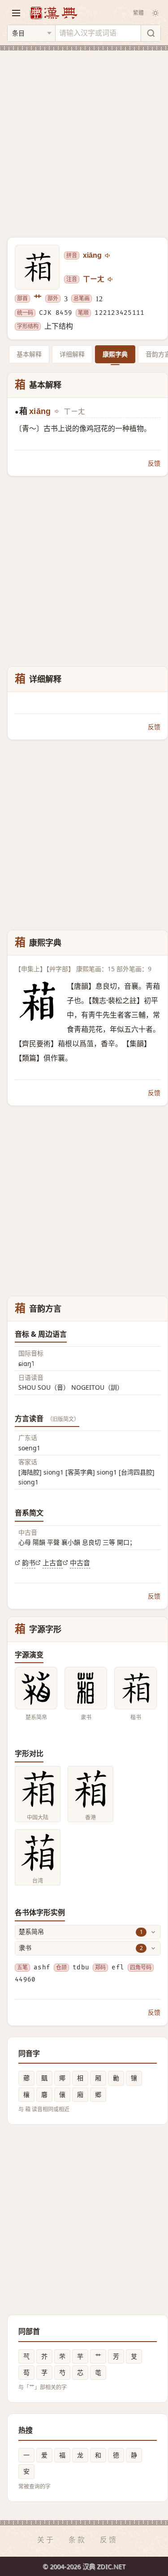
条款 (78, 2540)
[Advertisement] (84, 139)
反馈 (154, 463)
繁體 (138, 13)
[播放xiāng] (108, 255)
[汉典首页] (53, 13)
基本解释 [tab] (29, 354)
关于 (46, 2540)
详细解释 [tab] (72, 354)
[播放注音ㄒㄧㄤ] (111, 279)
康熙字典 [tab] (115, 354)
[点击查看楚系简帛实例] (36, 1688)
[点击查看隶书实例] (86, 1688)
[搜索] (151, 33)
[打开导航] (16, 13)
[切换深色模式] (155, 13)
